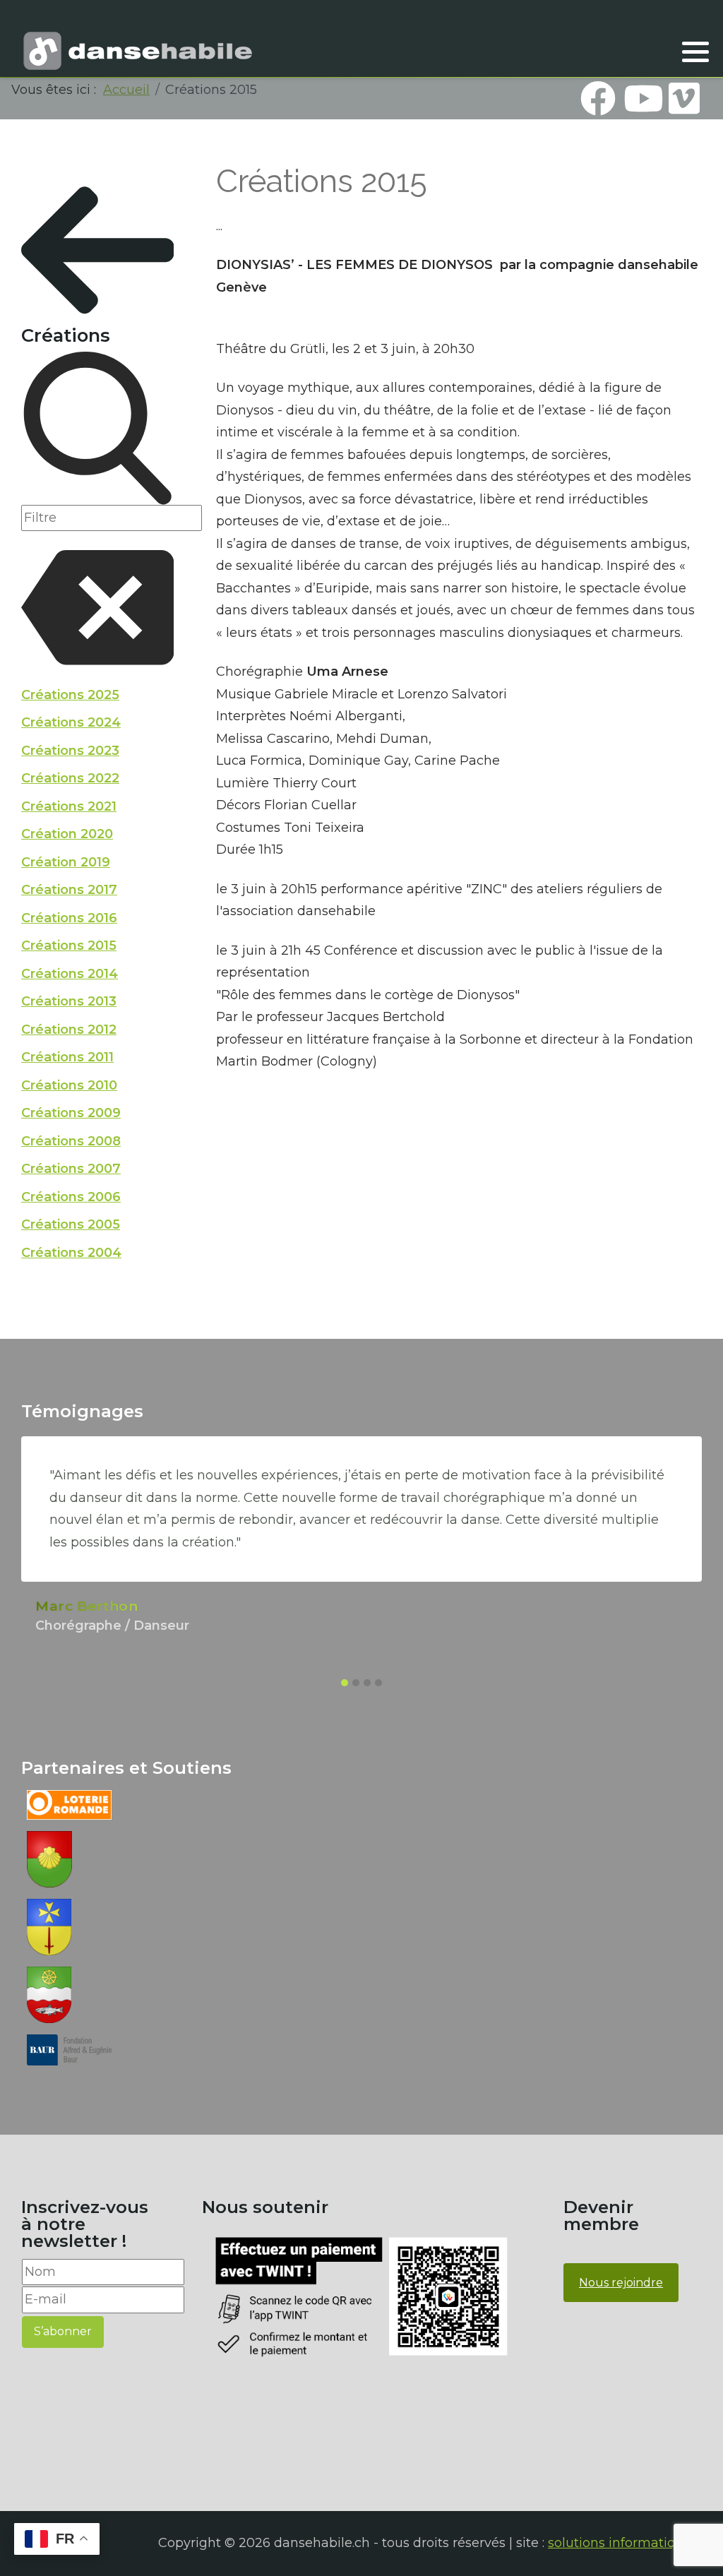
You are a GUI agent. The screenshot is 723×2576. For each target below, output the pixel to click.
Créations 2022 (70, 778)
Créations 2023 (70, 751)
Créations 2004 (71, 1253)
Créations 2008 (71, 1141)
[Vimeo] (684, 98)
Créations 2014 (70, 974)
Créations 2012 (69, 1030)
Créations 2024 (71, 722)
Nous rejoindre (621, 2283)
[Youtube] (641, 98)
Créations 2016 (69, 918)
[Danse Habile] (138, 51)
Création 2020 (67, 834)
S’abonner (63, 2331)
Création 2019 (66, 862)
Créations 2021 (69, 806)
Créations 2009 (71, 1113)
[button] (695, 52)
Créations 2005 (71, 1224)
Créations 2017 (69, 890)
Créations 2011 (67, 1057)
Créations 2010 (69, 1085)
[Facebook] (598, 98)
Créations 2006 (71, 1197)
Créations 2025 (70, 695)
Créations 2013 (69, 1001)
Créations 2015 (69, 946)
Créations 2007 (71, 1169)
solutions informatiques (623, 2543)
